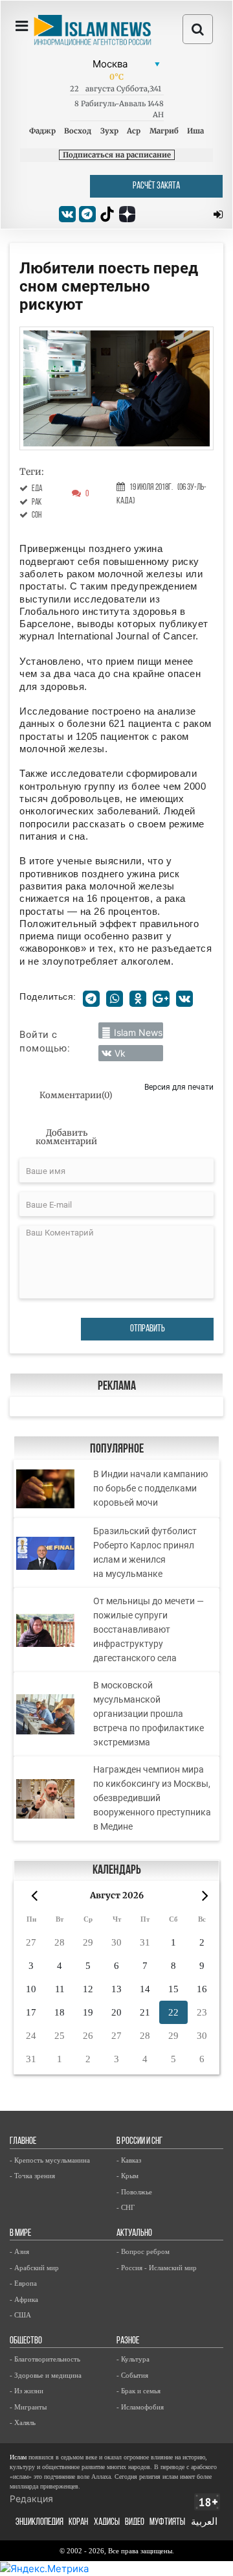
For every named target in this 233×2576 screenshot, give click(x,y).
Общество (26, 2341)
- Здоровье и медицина (46, 2375)
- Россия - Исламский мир (157, 2268)
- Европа (23, 2283)
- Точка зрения (32, 2176)
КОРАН (78, 2523)
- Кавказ (129, 2160)
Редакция (31, 2499)
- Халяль (23, 2422)
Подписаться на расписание (117, 155)
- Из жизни (27, 2391)
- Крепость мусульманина (50, 2160)
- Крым (128, 2176)
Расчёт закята (156, 186)
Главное (23, 2142)
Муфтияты (167, 2523)
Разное (128, 2341)
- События (132, 2375)
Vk (120, 1053)
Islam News (138, 1032)
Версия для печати (179, 1087)
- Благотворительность (45, 2359)
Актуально (134, 2234)
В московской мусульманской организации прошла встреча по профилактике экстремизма (149, 1714)
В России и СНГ (139, 2142)
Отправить (148, 1329)
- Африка (24, 2299)
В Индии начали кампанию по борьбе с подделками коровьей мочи (150, 1488)
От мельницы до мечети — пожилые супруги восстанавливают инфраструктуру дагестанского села (149, 1629)
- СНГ (126, 2207)
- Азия (19, 2251)
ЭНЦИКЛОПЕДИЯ (39, 2523)
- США (20, 2315)
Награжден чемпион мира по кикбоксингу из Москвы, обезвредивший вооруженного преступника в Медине (152, 1798)
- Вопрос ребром (143, 2251)
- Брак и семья (139, 2391)
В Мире (20, 2234)
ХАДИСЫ (107, 2523)
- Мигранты (28, 2407)
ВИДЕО (135, 2523)
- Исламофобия (140, 2407)
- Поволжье (134, 2192)
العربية (204, 2523)
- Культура (133, 2359)
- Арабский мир (34, 2268)
